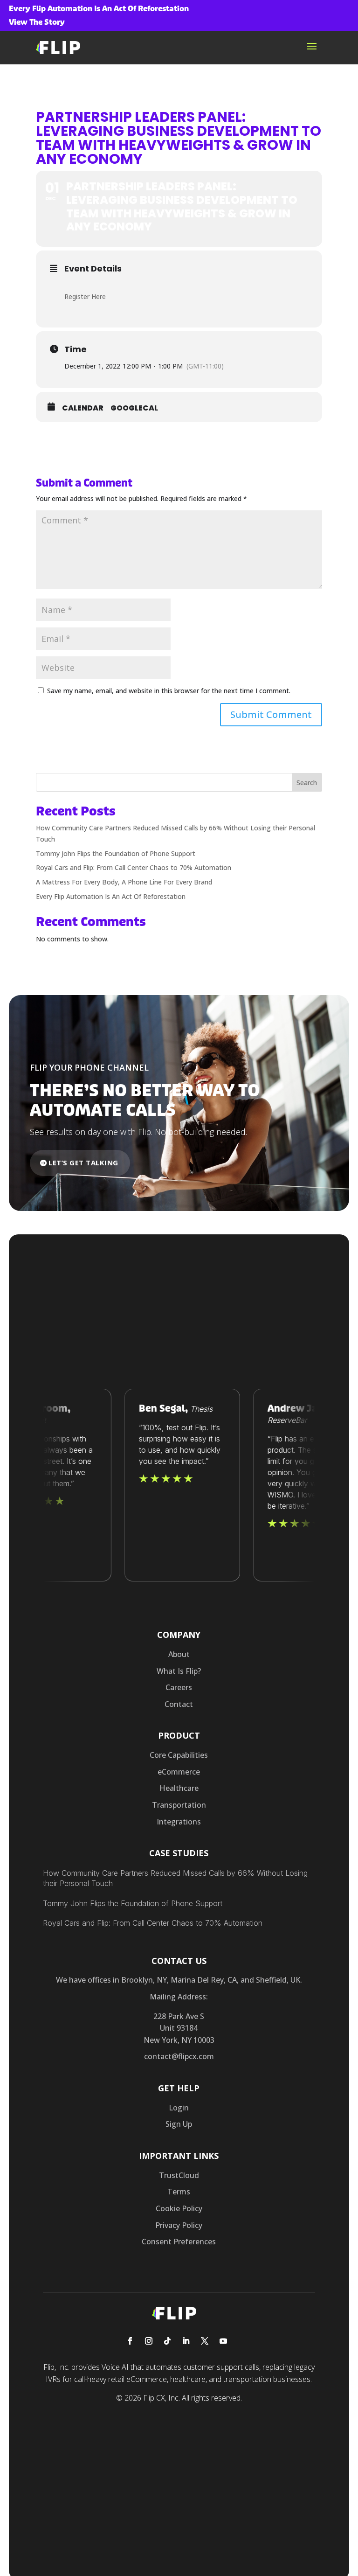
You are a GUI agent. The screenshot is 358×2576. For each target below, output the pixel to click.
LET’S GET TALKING (83, 1163)
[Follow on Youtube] (223, 2341)
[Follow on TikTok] (167, 2341)
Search (307, 783)
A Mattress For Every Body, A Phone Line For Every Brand (124, 882)
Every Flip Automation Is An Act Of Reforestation (111, 896)
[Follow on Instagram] (149, 2341)
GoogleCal (134, 408)
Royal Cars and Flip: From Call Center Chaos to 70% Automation (134, 867)
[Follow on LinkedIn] (186, 2341)
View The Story (37, 22)
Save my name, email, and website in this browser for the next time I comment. (169, 691)
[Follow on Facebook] (130, 2341)
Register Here (85, 296)
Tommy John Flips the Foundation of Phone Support (116, 853)
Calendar (83, 408)
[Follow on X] (205, 2341)
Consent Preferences (179, 2242)
